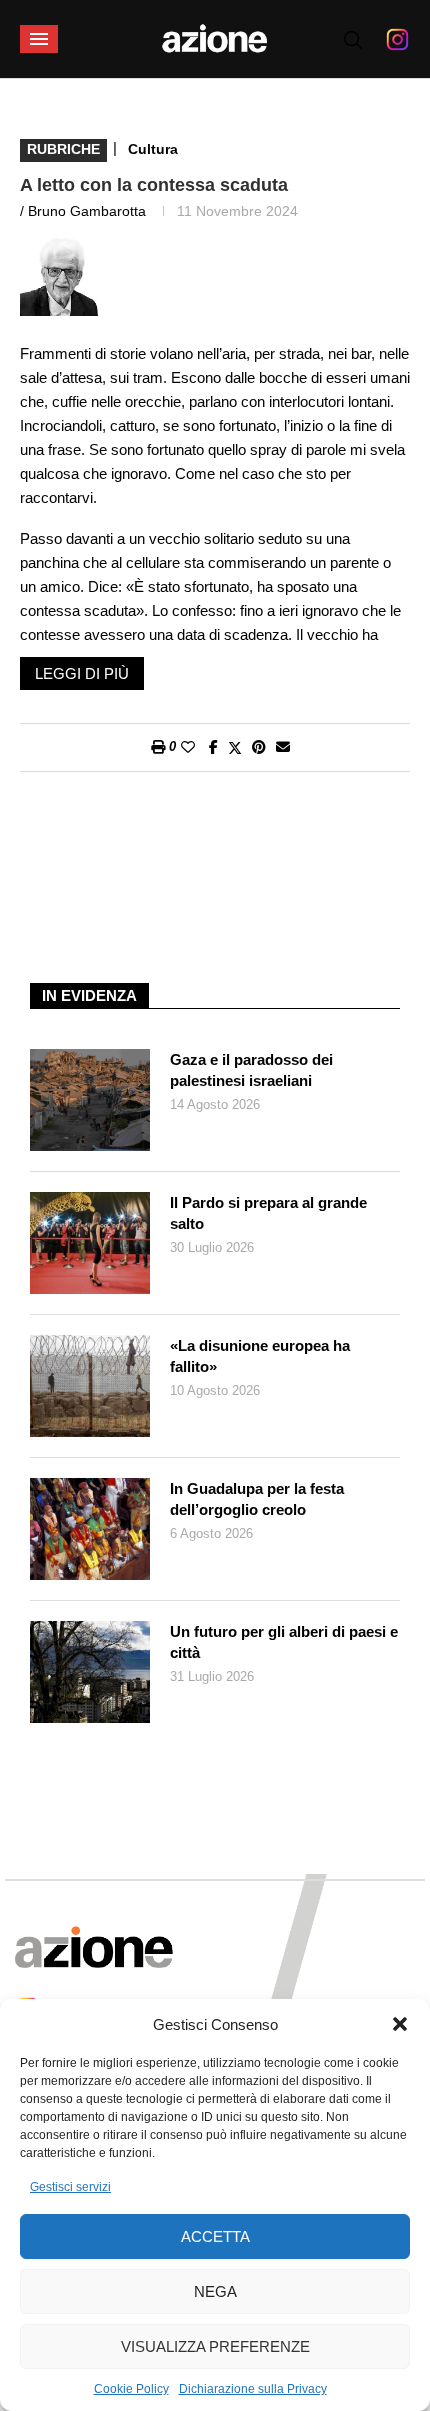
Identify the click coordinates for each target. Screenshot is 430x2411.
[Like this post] (188, 747)
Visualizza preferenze (215, 2346)
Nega (215, 2291)
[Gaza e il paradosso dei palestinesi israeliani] (90, 1100)
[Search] (353, 40)
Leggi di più (82, 673)
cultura (153, 149)
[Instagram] (397, 39)
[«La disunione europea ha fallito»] (90, 1386)
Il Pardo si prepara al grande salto (268, 1213)
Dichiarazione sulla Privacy (253, 2389)
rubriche (63, 149)
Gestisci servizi (70, 2187)
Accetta (215, 2236)
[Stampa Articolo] (158, 747)
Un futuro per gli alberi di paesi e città (284, 1642)
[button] (400, 2024)
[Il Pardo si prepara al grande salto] (90, 1243)
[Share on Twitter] (235, 747)
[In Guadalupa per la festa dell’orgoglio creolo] (90, 1529)
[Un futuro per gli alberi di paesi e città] (90, 1672)
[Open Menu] (39, 39)
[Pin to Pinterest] (259, 747)
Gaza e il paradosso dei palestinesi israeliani (251, 1070)
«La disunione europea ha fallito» (260, 1356)
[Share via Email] (283, 747)
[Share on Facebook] (213, 747)
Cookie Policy (131, 2389)
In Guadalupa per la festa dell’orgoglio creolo (257, 1499)
